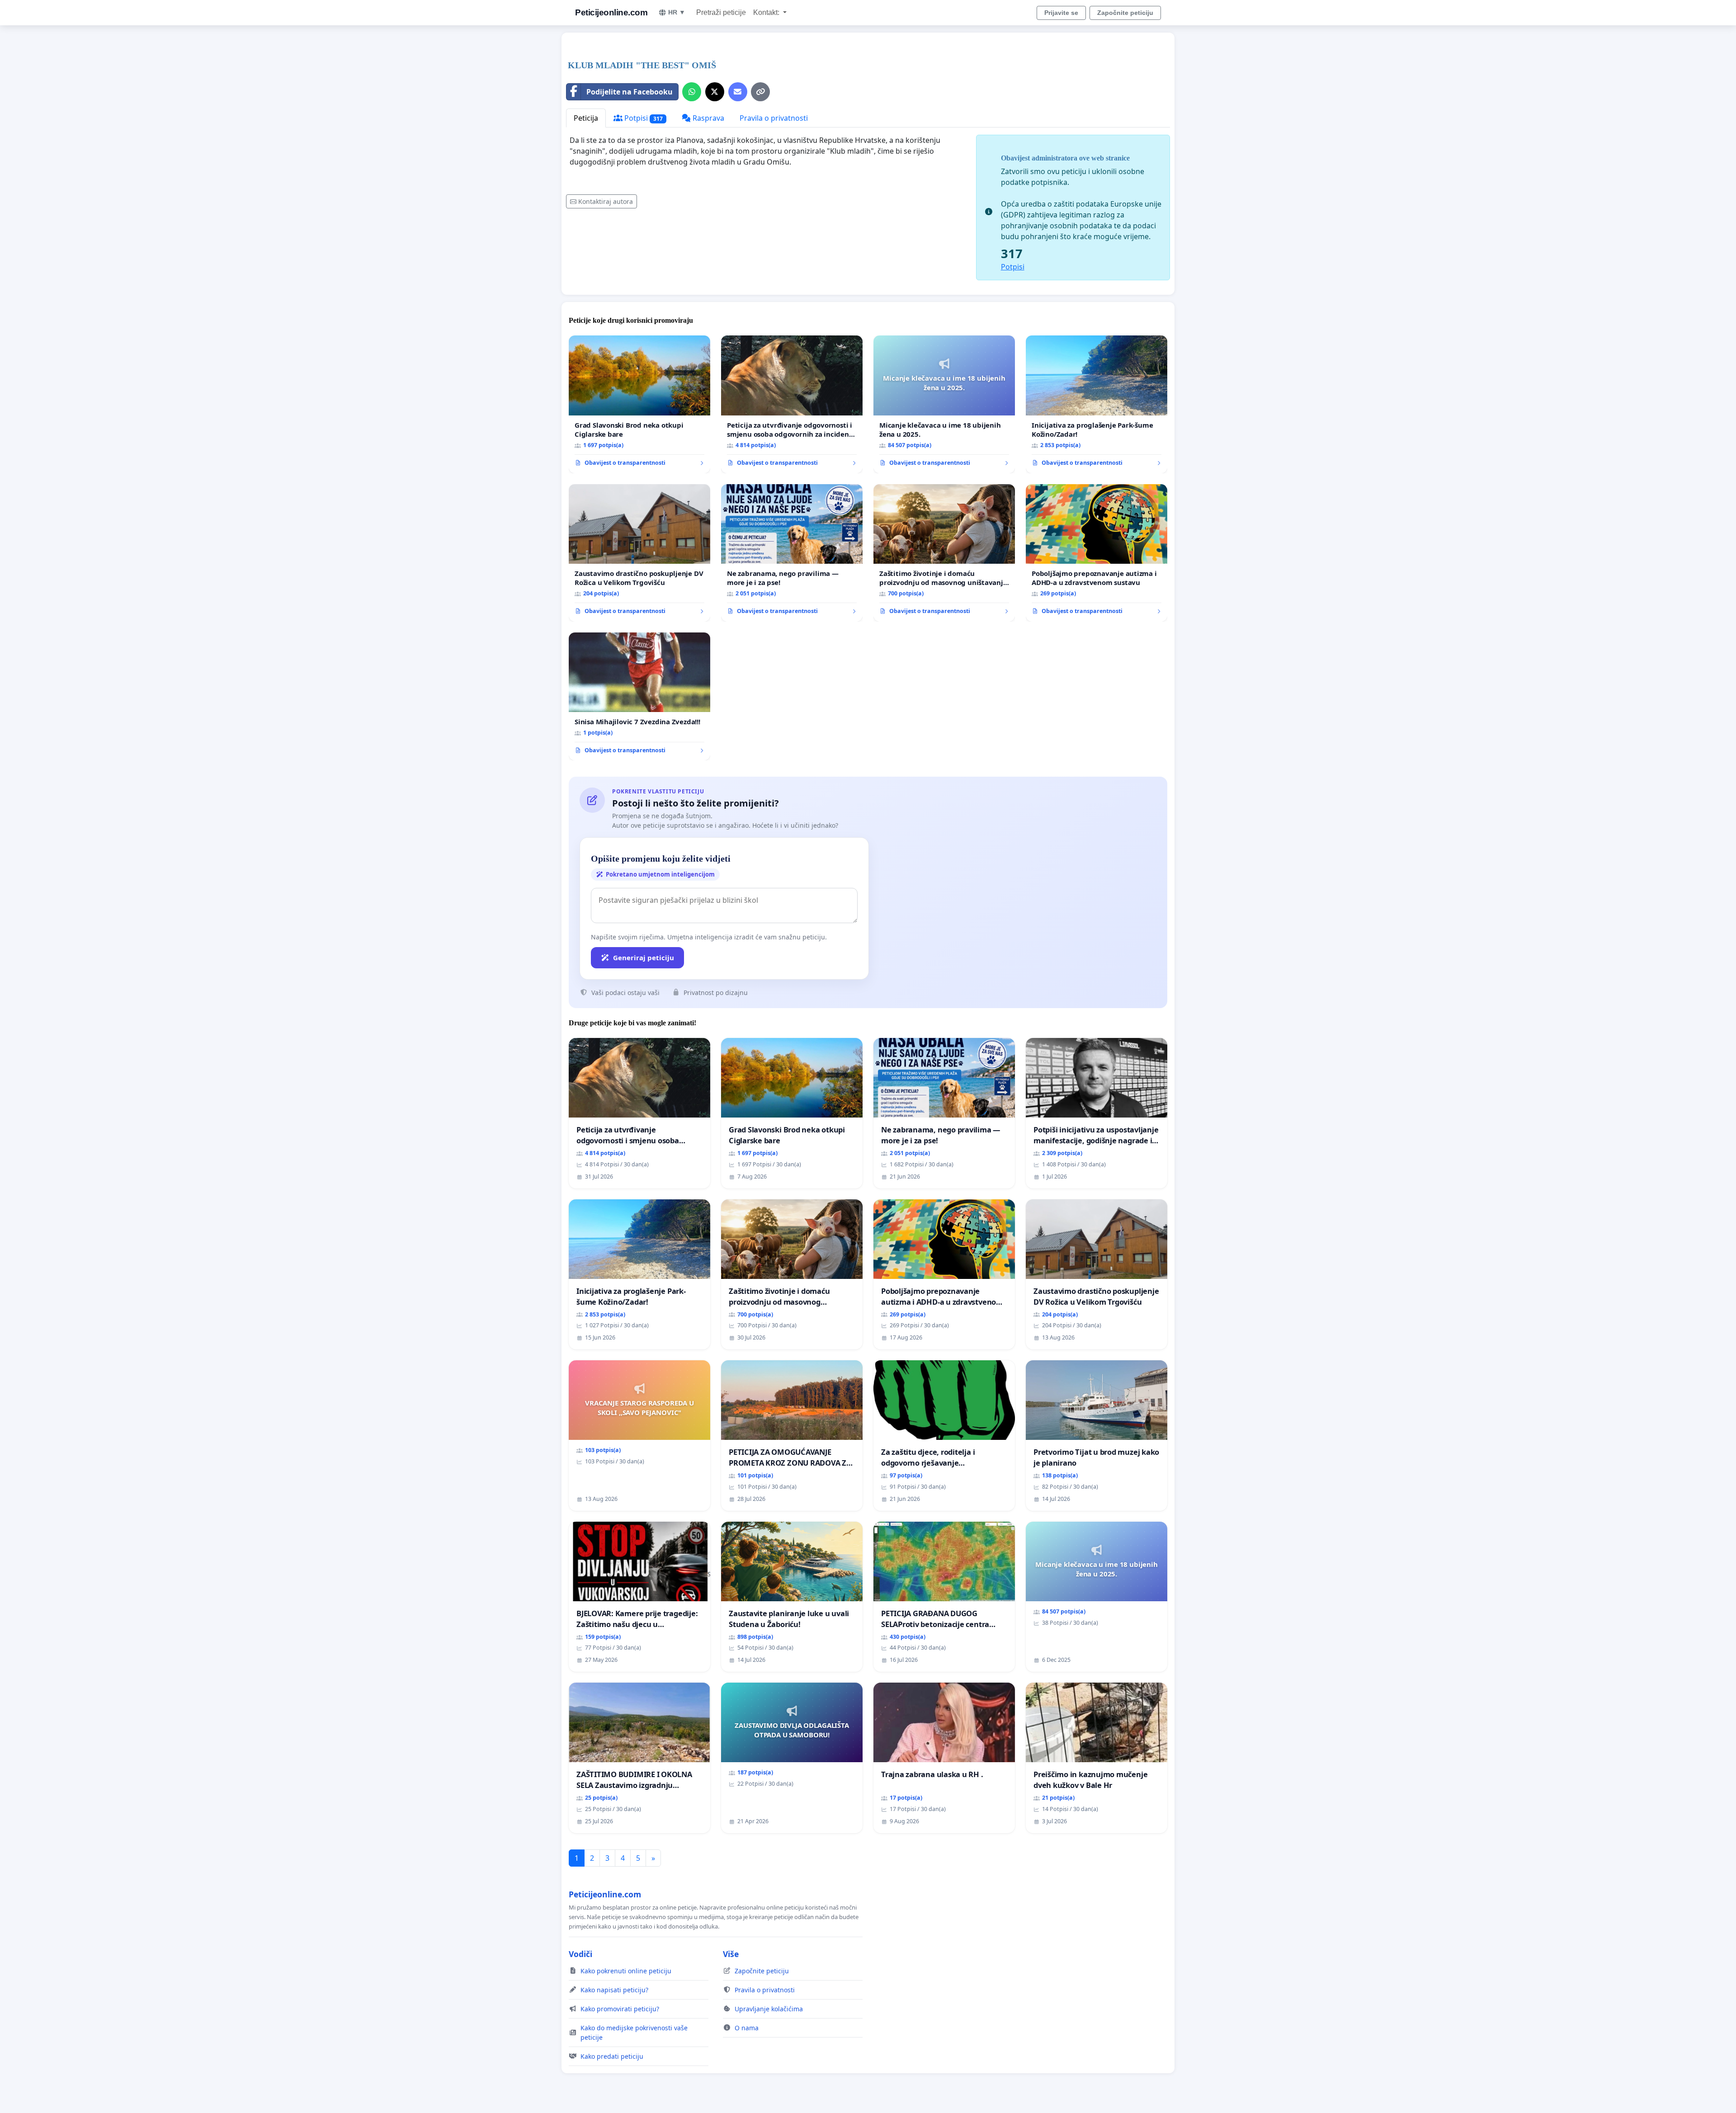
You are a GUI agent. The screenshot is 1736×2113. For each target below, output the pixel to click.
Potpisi (643, 118)
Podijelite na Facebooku (630, 92)
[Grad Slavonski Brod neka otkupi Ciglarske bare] (639, 404)
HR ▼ (677, 12)
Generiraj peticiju (644, 957)
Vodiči (580, 1954)
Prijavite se (1061, 13)
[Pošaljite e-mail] (738, 92)
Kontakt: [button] (767, 12)
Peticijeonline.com (611, 12)
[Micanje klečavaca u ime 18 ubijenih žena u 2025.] (944, 404)
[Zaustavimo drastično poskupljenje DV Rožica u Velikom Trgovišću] (639, 553)
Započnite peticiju (1125, 13)
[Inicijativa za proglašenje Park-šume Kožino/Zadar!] (1097, 404)
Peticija (586, 118)
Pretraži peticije (721, 12)
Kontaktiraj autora (606, 201)
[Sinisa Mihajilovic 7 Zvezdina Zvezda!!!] (639, 697)
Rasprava (708, 118)
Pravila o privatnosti (774, 118)
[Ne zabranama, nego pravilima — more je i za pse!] (792, 553)
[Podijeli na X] (715, 92)
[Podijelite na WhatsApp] (692, 92)
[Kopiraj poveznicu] (760, 92)
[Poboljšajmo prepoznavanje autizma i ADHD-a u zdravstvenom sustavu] (1097, 553)
